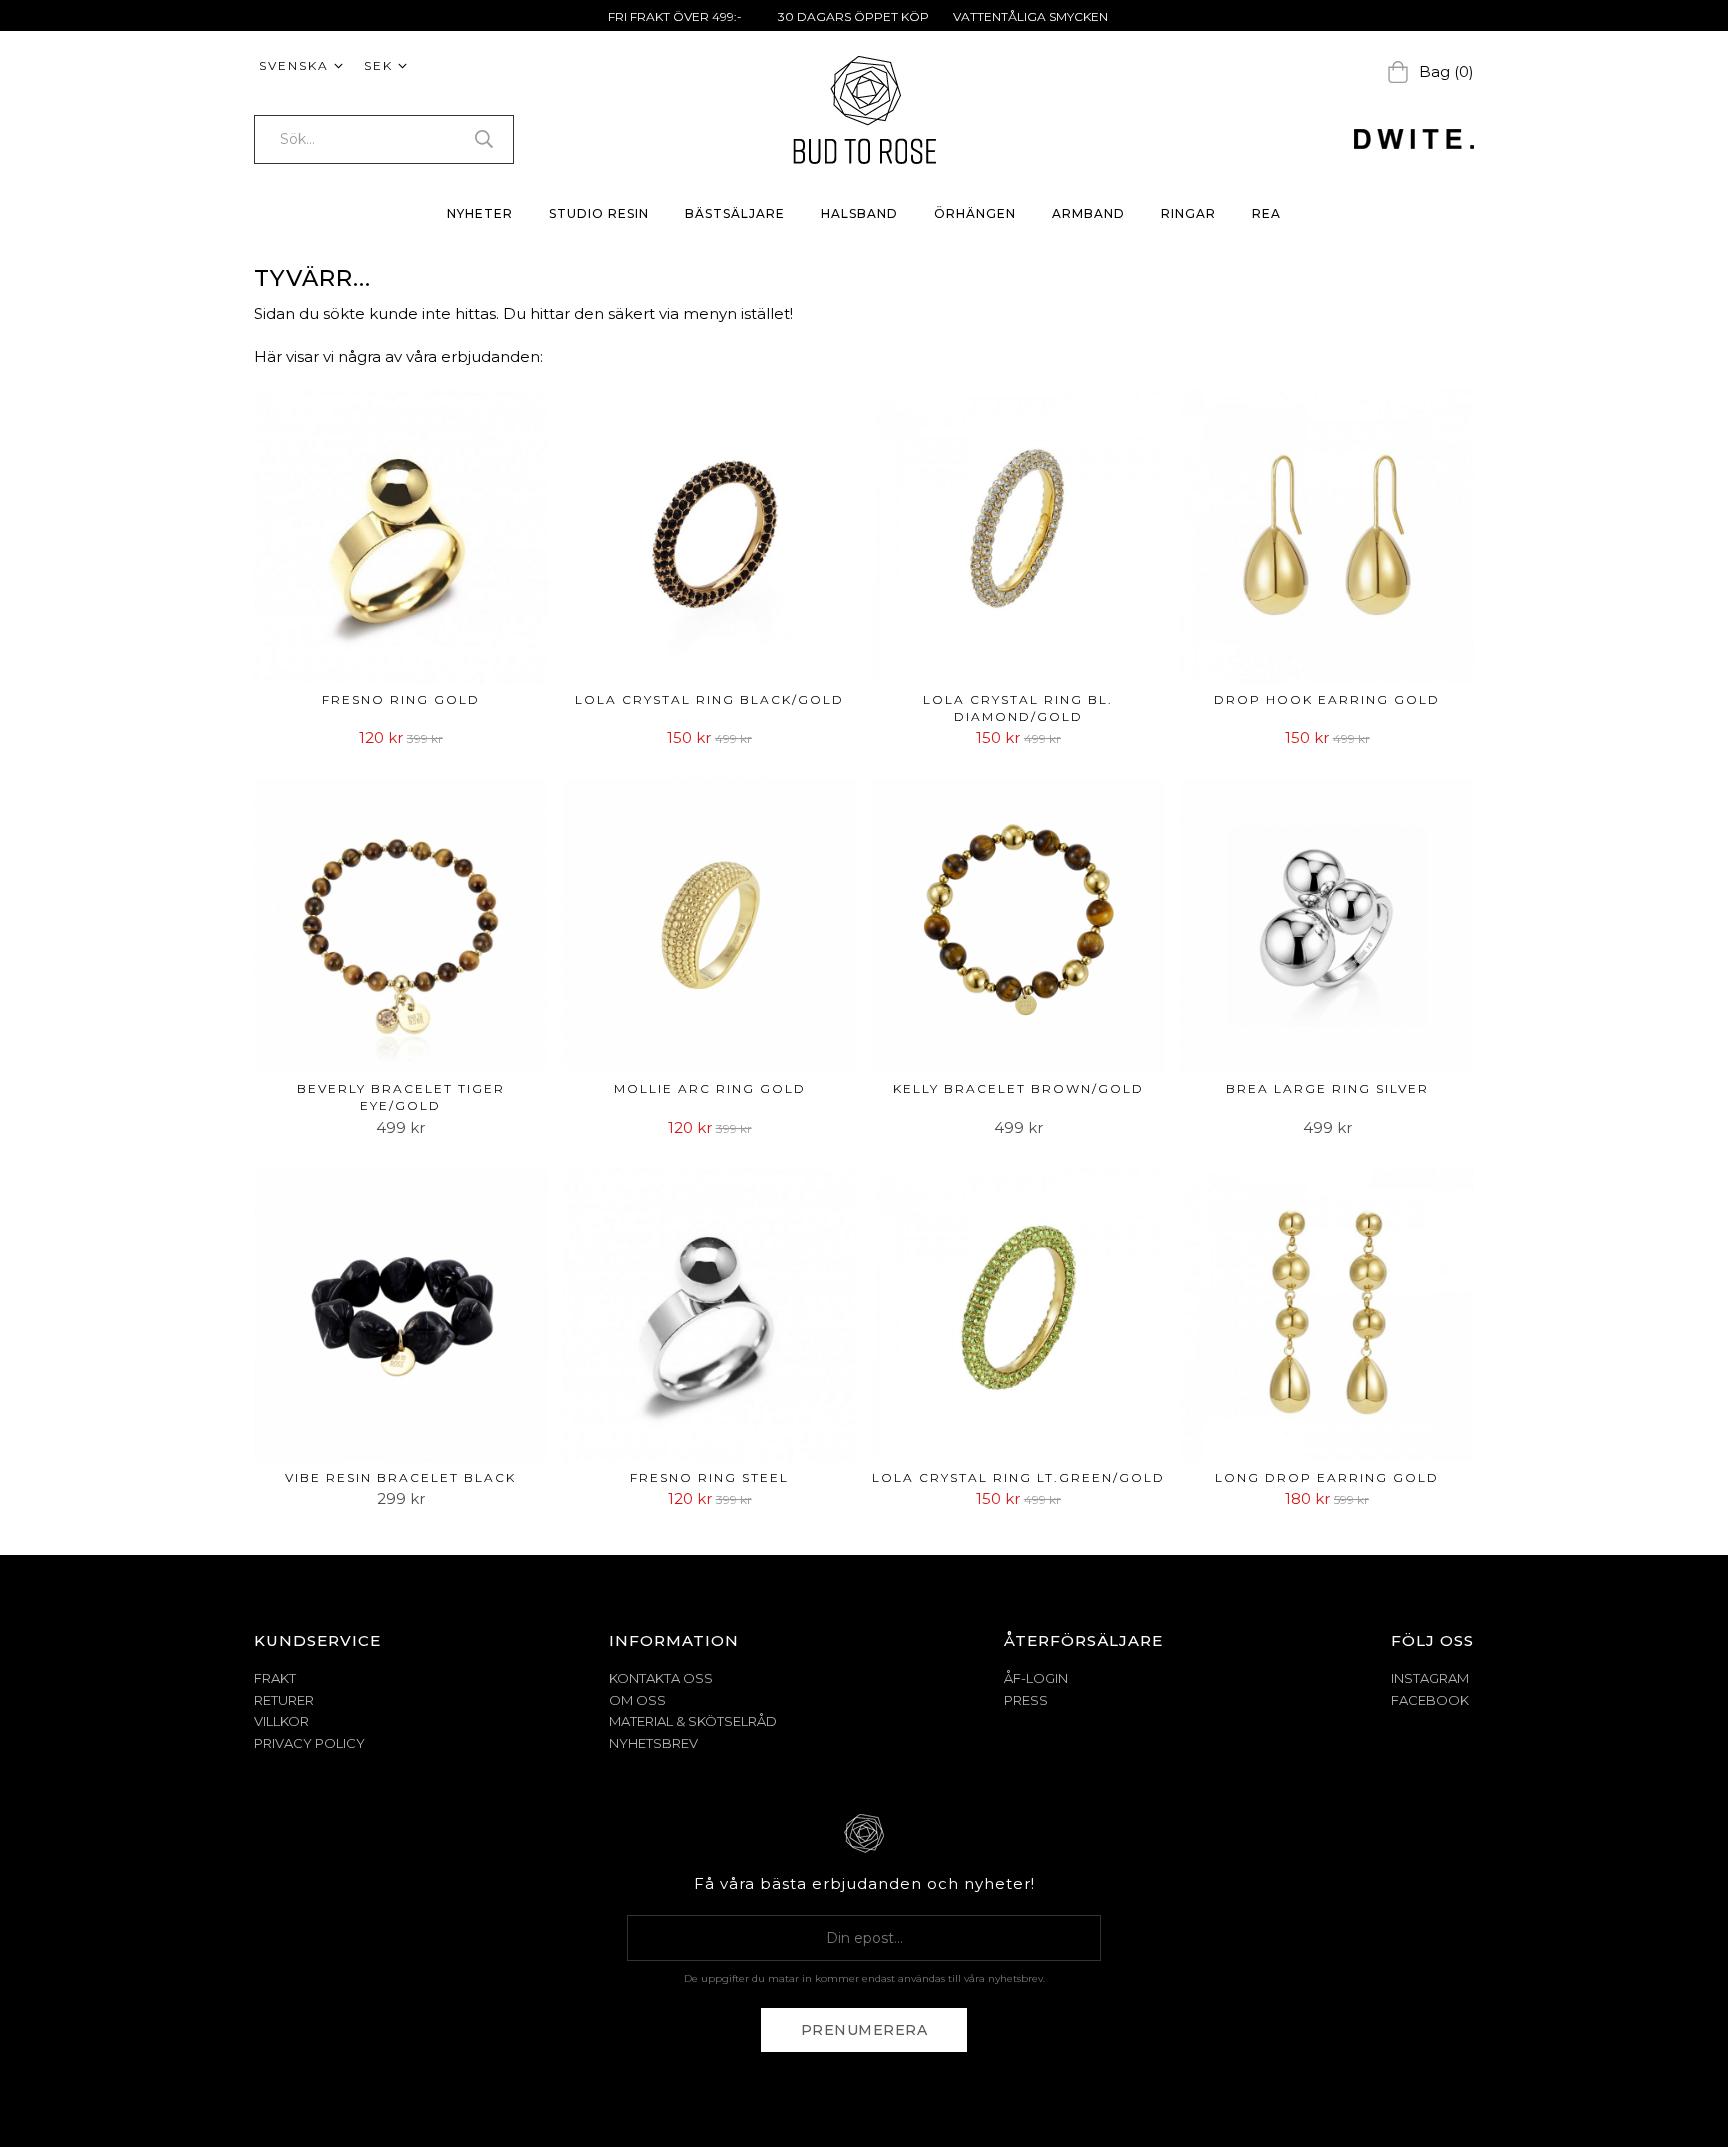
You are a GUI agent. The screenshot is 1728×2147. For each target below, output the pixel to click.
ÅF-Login (1036, 1678)
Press (1026, 1700)
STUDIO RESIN (599, 213)
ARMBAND (1088, 213)
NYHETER (480, 213)
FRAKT (275, 1678)
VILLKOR (281, 1721)
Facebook (1430, 1700)
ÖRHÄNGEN (975, 213)
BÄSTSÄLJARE (735, 213)
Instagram (1430, 1678)
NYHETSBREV (653, 1743)
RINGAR (1188, 213)
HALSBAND (859, 213)
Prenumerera (864, 2030)
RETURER (284, 1700)
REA (1266, 213)
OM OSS (637, 1700)
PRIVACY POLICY (309, 1743)
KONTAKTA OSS (661, 1678)
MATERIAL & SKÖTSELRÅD (693, 1721)
